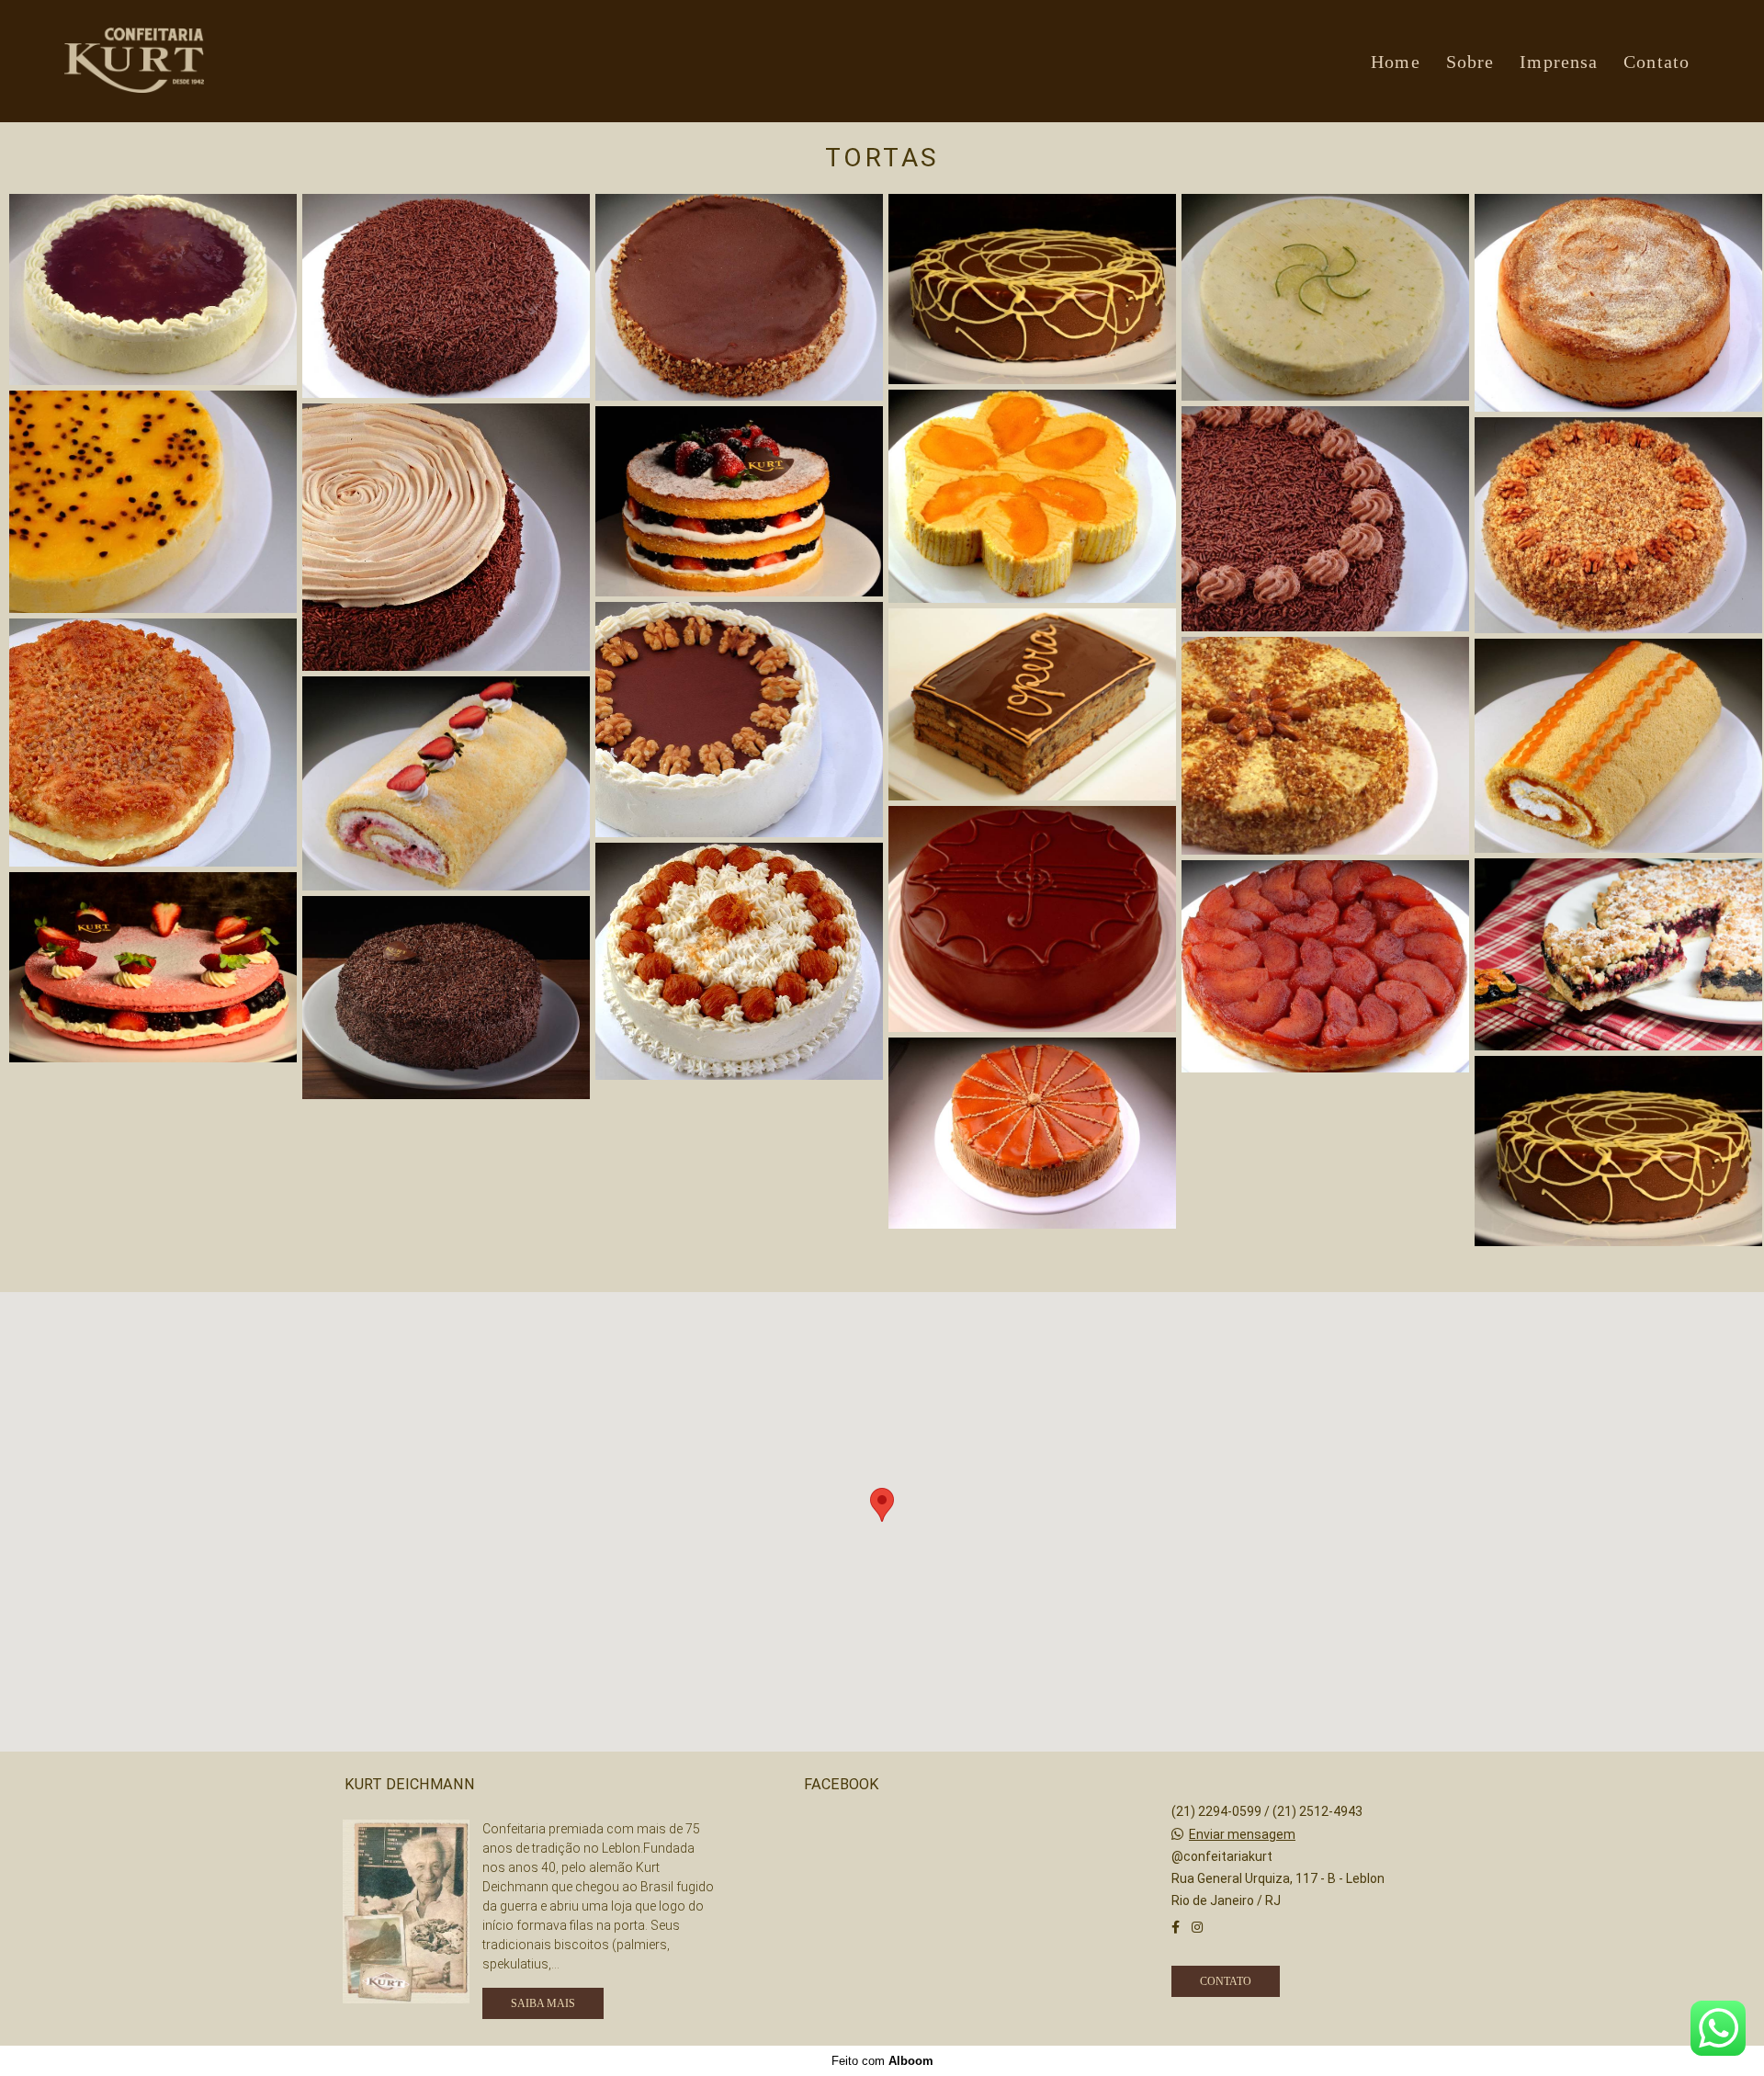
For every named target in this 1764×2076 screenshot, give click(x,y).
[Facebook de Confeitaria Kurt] (1176, 1927)
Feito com (882, 2061)
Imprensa (1559, 62)
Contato (1657, 62)
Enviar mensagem (1242, 1834)
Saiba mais (543, 2003)
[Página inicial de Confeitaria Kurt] (189, 61)
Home (1395, 62)
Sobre (1470, 62)
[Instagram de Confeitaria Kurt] (1197, 1927)
